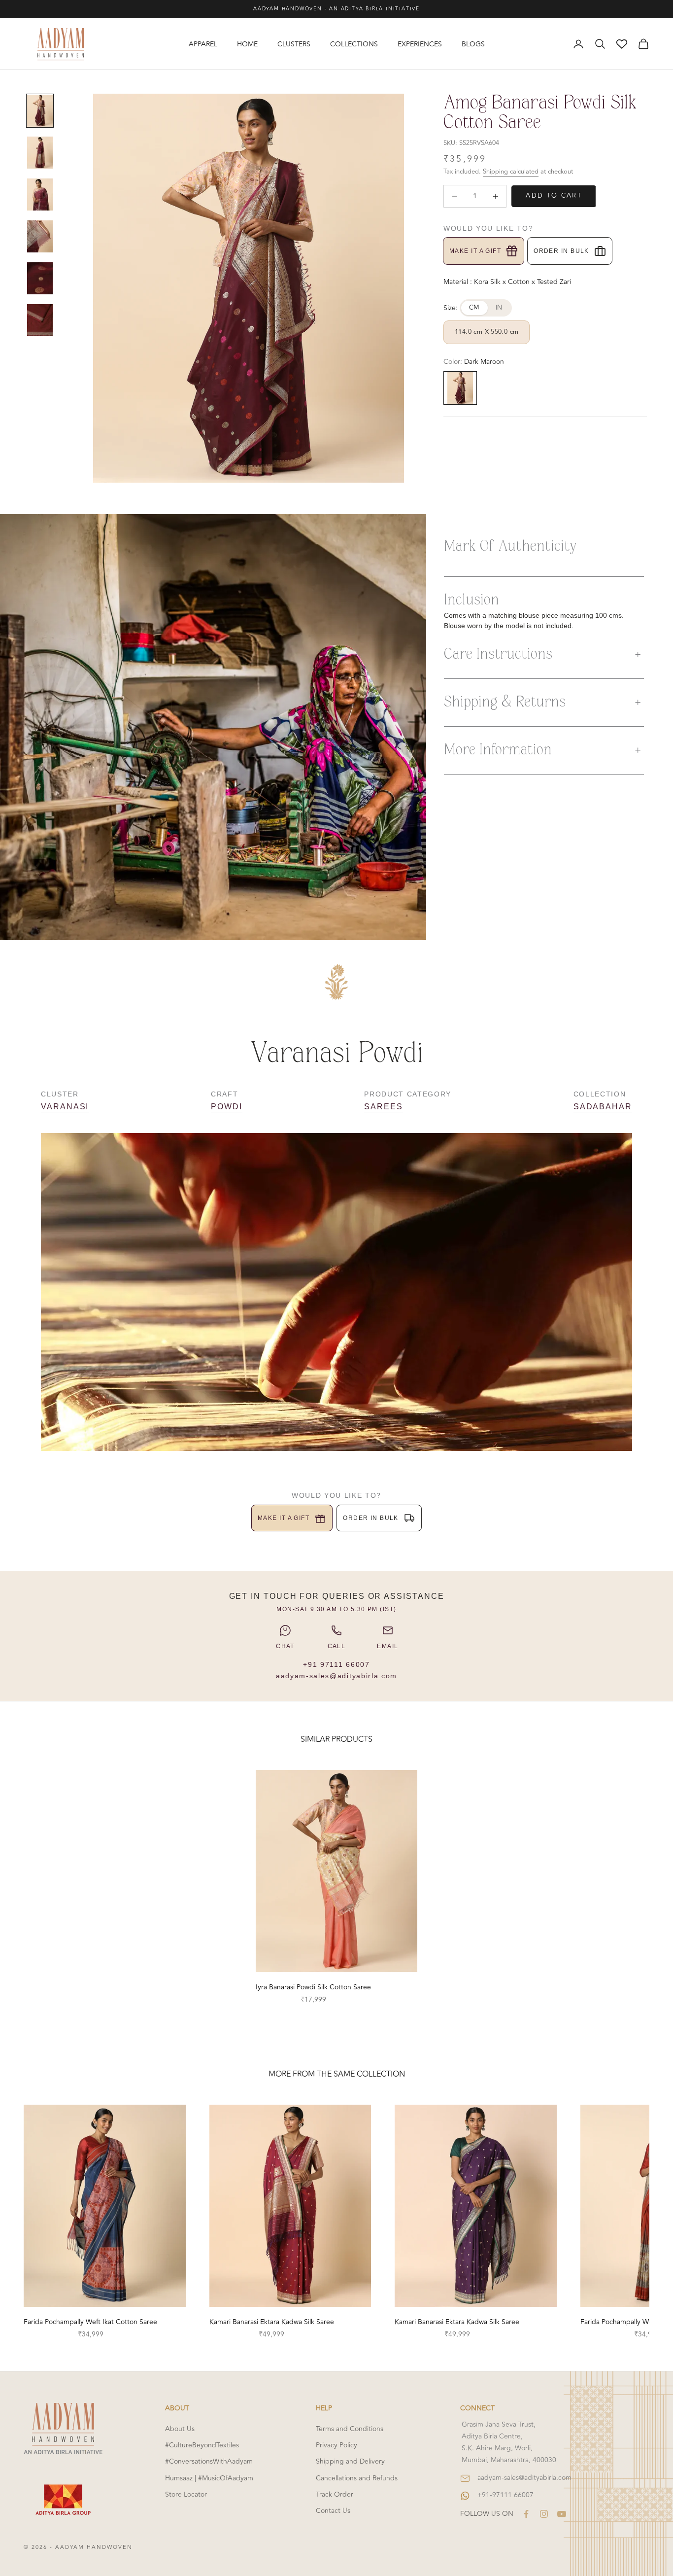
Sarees (384, 1107)
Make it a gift (475, 251)
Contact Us (333, 2511)
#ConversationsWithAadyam (209, 2461)
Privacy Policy (336, 2445)
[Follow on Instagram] (544, 2514)
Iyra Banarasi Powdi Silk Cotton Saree (313, 1987)
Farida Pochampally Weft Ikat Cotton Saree (90, 2322)
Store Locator (186, 2494)
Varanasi (65, 1107)
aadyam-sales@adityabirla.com (336, 1676)
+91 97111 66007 (336, 1664)
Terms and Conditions (350, 2429)
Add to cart (554, 196)
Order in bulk (561, 251)
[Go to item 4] (40, 236)
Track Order (335, 2494)
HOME (247, 44)
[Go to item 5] (40, 278)
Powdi (227, 1107)
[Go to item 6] (40, 320)
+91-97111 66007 (505, 2495)
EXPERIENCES (420, 44)
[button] (544, 655)
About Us (180, 2429)
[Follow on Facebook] (526, 2514)
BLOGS (473, 44)
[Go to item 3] (40, 194)
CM (474, 308)
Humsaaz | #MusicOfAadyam (209, 2478)
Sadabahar (603, 1107)
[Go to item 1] (40, 111)
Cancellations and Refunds (357, 2478)
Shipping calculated (511, 172)
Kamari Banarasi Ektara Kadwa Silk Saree (272, 2322)
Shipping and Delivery (350, 2461)
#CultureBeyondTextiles (202, 2445)
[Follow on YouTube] (562, 2514)
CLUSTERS (294, 44)
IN (499, 308)
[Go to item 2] (40, 153)
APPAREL (203, 44)
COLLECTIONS (354, 44)
